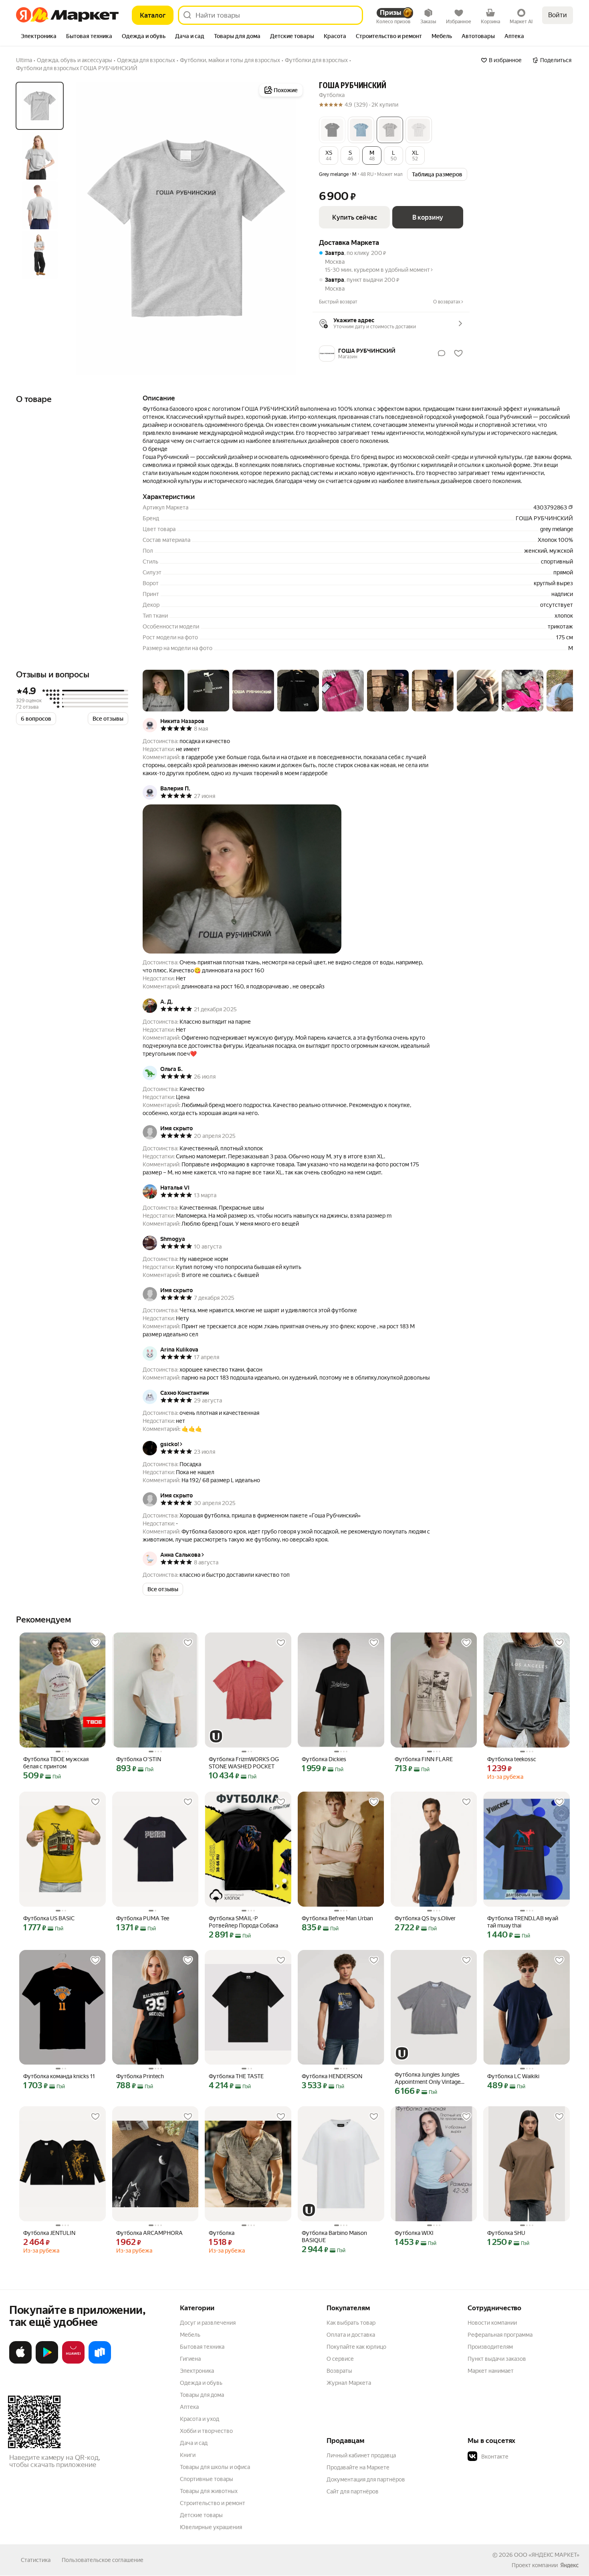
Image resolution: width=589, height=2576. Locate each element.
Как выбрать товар (351, 2323)
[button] (332, 130)
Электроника (197, 2371)
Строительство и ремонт (213, 2503)
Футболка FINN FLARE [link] (424, 1759)
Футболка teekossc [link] (512, 1759)
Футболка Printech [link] (140, 2076)
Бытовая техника (202, 2347)
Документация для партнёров (366, 2479)
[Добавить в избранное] (95, 1643)
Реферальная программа (500, 2335)
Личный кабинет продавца (361, 2455)
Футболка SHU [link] (506, 2233)
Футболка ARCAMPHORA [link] (149, 2233)
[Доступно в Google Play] (47, 2362)
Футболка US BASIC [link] (49, 1918)
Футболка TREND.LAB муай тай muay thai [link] (523, 1922)
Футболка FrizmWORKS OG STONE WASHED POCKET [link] (244, 1763)
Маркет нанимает (491, 2371)
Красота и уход (200, 2419)
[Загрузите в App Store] (20, 2362)
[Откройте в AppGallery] (73, 2362)
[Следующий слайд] (292, 228)
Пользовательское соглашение (103, 2560)
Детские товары (201, 2515)
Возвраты (339, 2371)
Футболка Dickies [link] (324, 1759)
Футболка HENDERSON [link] (332, 2076)
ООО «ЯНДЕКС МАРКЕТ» (547, 2555)
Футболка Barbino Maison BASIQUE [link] (334, 2237)
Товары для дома (202, 2395)
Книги (188, 2455)
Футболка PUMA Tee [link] (143, 1918)
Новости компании (492, 2323)
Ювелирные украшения (211, 2527)
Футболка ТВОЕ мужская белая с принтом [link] (56, 1763)
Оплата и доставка (351, 2335)
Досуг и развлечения (208, 2323)
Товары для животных (209, 2491)
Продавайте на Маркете (358, 2467)
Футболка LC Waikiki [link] (513, 2076)
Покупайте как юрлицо (356, 2347)
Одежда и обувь (201, 2383)
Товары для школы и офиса (215, 2467)
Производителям (490, 2347)
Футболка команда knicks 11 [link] (59, 2076)
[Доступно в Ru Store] (100, 2362)
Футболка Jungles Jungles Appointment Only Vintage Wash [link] (428, 2078)
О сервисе (340, 2359)
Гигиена (190, 2359)
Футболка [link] (222, 2233)
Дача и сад (194, 2443)
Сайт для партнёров (353, 2491)
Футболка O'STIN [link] (139, 1759)
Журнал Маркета (349, 2383)
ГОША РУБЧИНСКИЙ (353, 86)
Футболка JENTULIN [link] (49, 2233)
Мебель (190, 2335)
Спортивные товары (207, 2479)
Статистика (36, 2560)
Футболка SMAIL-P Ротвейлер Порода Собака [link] (243, 1922)
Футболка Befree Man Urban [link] (337, 1918)
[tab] (39, 37)
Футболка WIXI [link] (414, 2233)
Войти (558, 15)
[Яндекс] (569, 2565)
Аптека (189, 2407)
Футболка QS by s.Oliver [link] (425, 1918)
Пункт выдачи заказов (497, 2359)
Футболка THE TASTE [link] (236, 2076)
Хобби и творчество (206, 2431)
